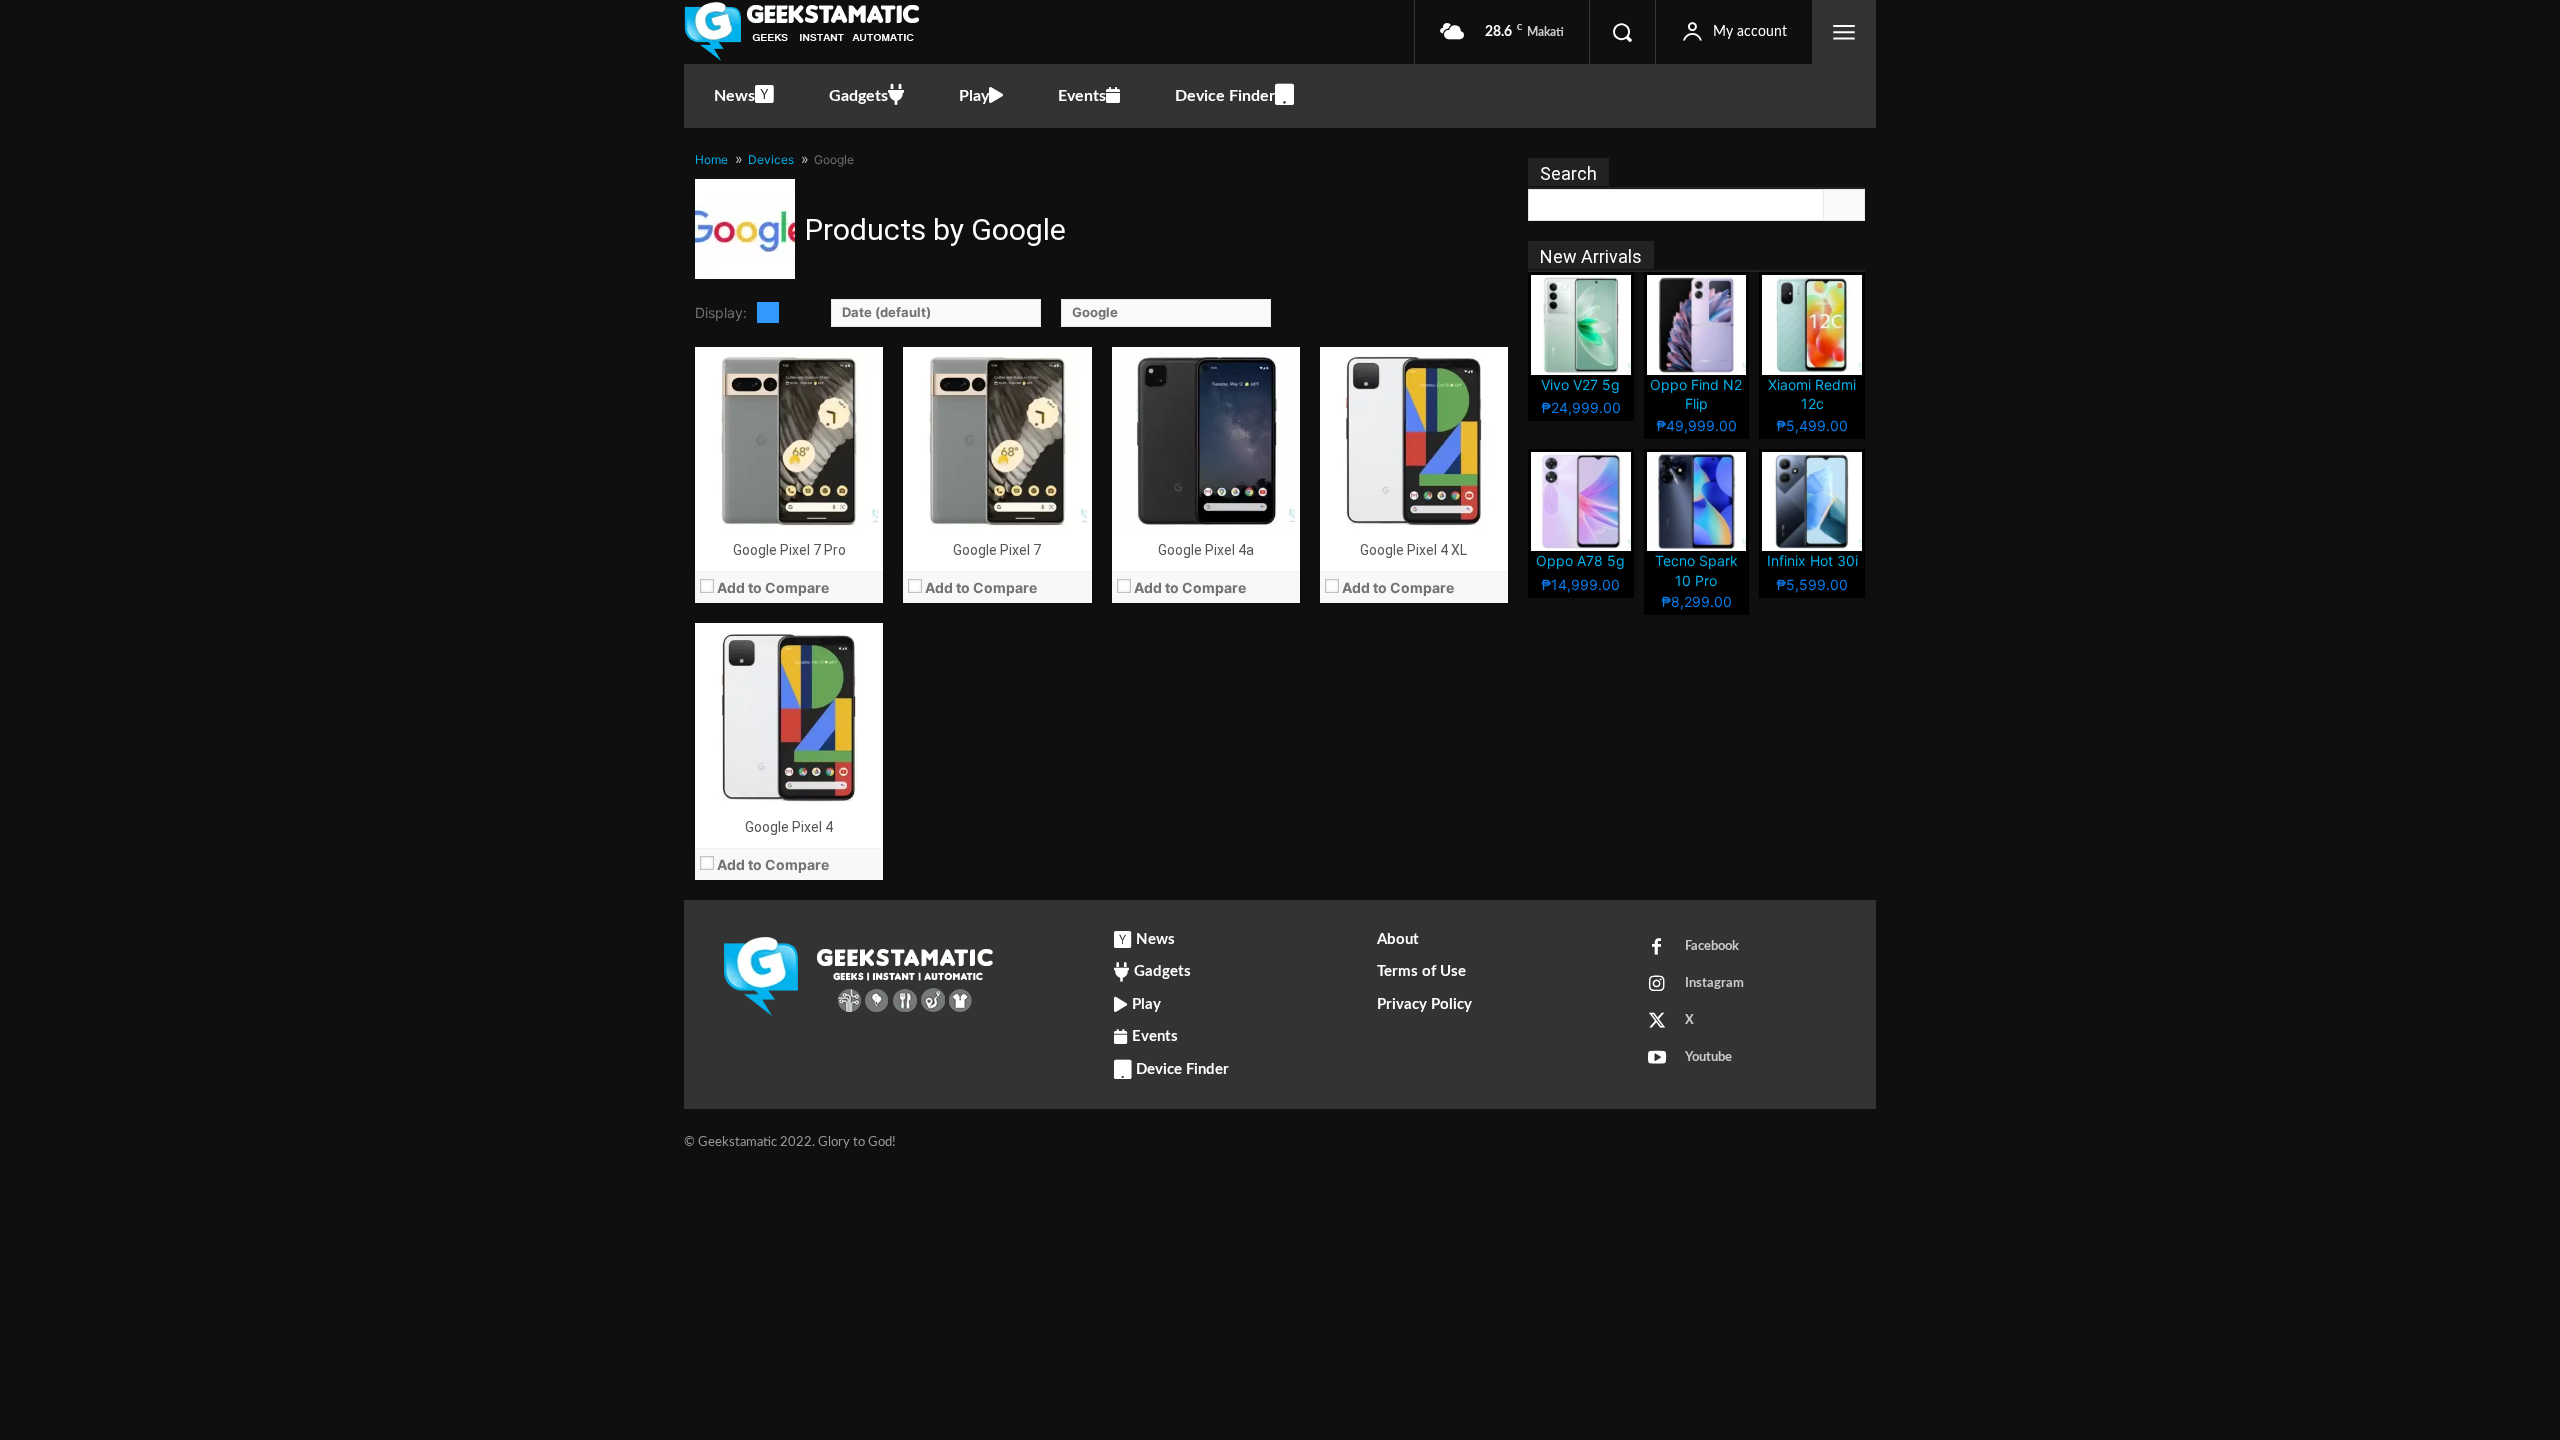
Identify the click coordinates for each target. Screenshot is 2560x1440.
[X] (1657, 1022)
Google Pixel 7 (997, 550)
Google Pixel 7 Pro (789, 550)
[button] (1622, 32)
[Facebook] (1657, 948)
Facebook (1712, 946)
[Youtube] (1657, 1059)
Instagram (1714, 983)
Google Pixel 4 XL (1413, 550)
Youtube (1708, 1057)
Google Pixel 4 (789, 827)
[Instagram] (1657, 985)
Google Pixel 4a (1206, 550)
